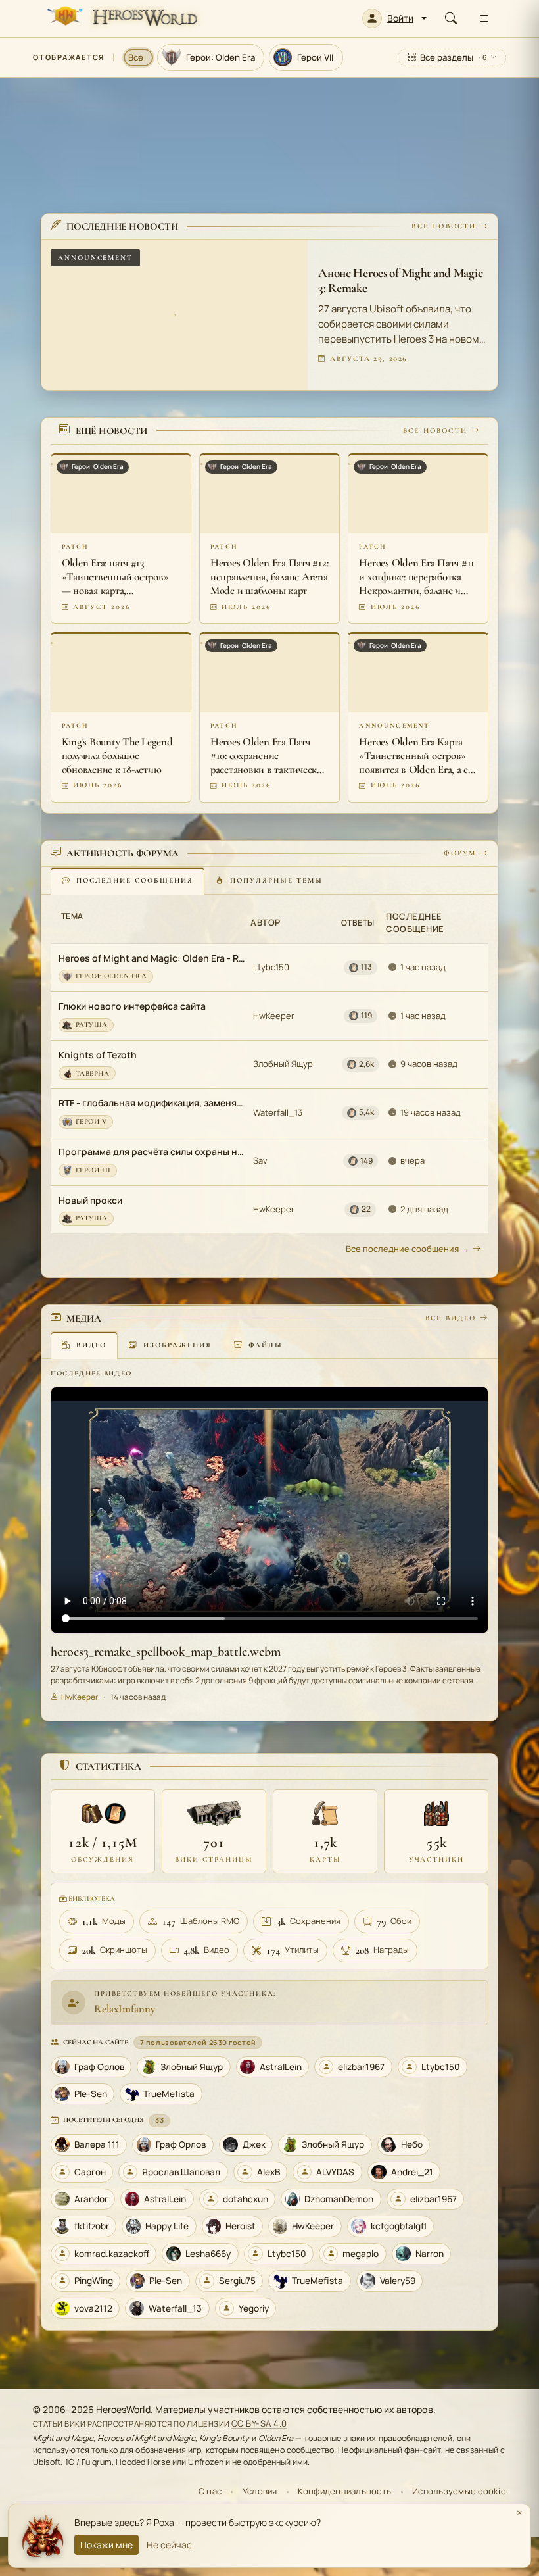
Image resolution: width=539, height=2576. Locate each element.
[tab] (128, 881)
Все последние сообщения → (408, 1249)
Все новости (444, 226)
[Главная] (121, 18)
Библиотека (90, 1899)
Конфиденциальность (344, 2491)
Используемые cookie (459, 2491)
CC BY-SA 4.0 (259, 2423)
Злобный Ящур (283, 1064)
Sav (260, 1160)
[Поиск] (451, 18)
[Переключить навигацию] (484, 18)
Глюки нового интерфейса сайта (132, 1006)
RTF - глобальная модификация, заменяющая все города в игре (153, 1103)
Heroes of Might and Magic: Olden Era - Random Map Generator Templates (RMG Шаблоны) (153, 958)
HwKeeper (274, 1016)
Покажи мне (106, 2545)
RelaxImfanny (125, 2009)
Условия (260, 2491)
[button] (394, 18)
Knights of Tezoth (98, 1055)
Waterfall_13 (278, 1112)
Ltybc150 (271, 967)
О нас (210, 2491)
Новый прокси (90, 1200)
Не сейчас (169, 2545)
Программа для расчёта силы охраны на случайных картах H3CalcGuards (153, 1152)
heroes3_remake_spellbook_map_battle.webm (166, 1652)
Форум (460, 853)
